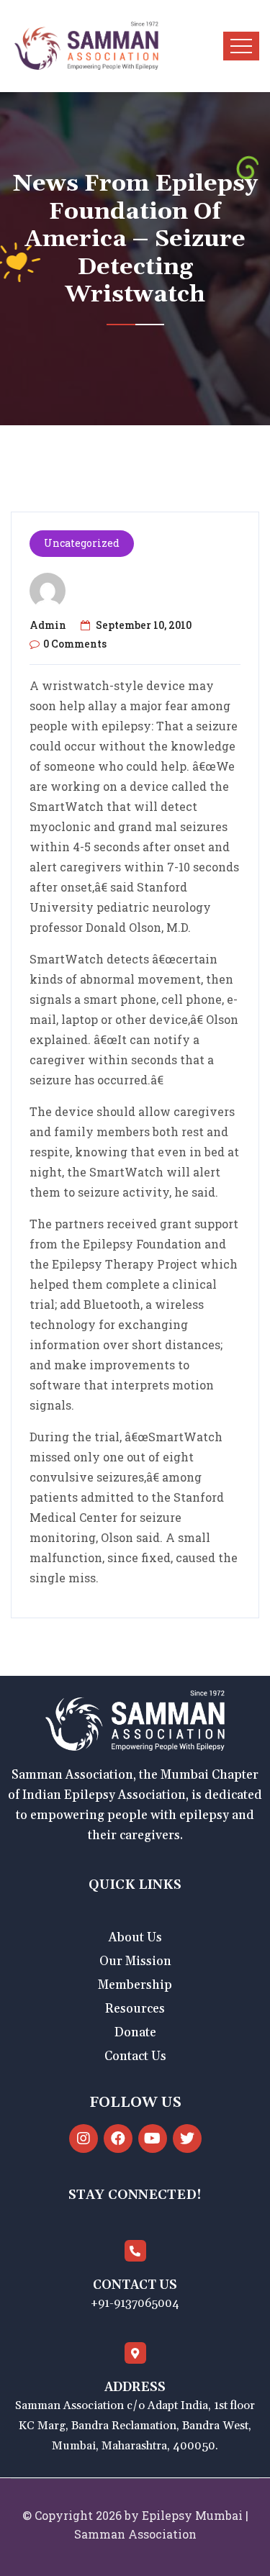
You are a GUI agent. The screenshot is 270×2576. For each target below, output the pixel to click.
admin (48, 625)
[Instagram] (84, 2139)
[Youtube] (153, 2139)
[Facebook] (118, 2139)
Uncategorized (82, 543)
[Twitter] (187, 2139)
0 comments (75, 644)
